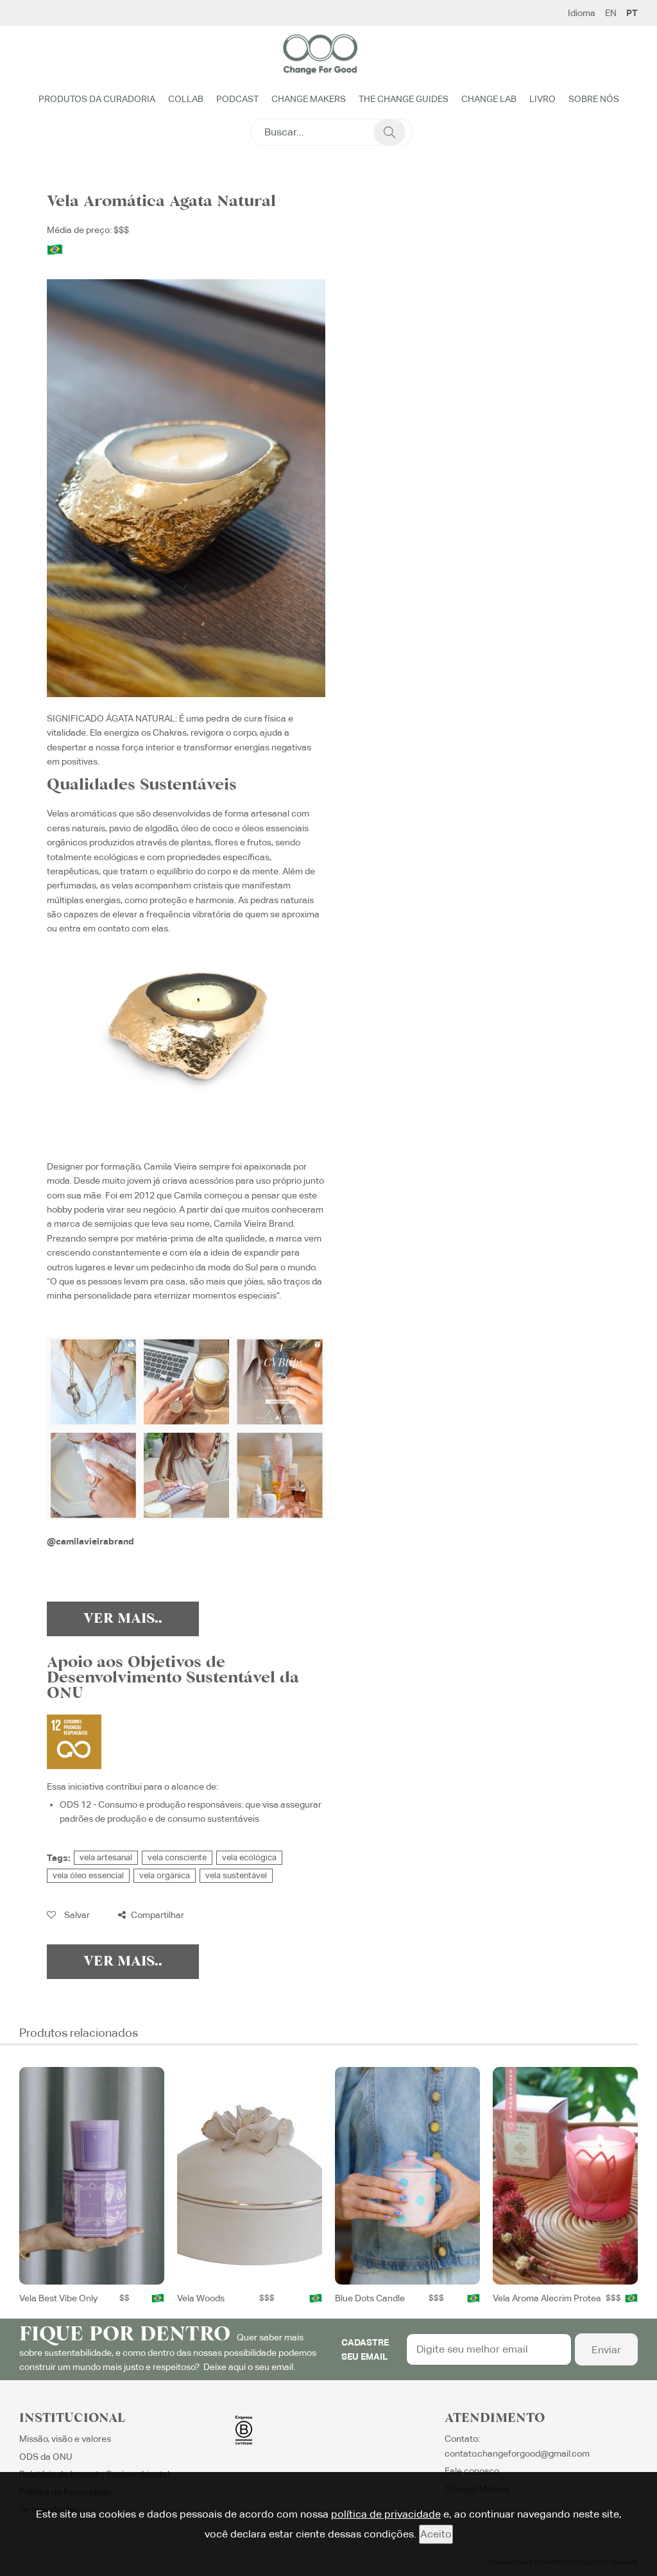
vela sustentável (236, 1875)
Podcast (237, 99)
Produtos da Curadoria (97, 99)
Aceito (436, 2534)
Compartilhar (157, 1915)
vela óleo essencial (88, 1875)
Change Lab (489, 99)
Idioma (582, 13)
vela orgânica (165, 1875)
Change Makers (309, 99)
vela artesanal (106, 1857)
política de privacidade (386, 2514)
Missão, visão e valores (65, 2439)
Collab (186, 99)
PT (632, 13)
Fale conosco (472, 2471)
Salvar (76, 1915)
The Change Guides (404, 99)
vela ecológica (249, 1857)
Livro (542, 99)
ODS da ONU (46, 2457)
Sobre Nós (594, 99)
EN (611, 13)
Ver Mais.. (123, 1619)
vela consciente (177, 1857)
